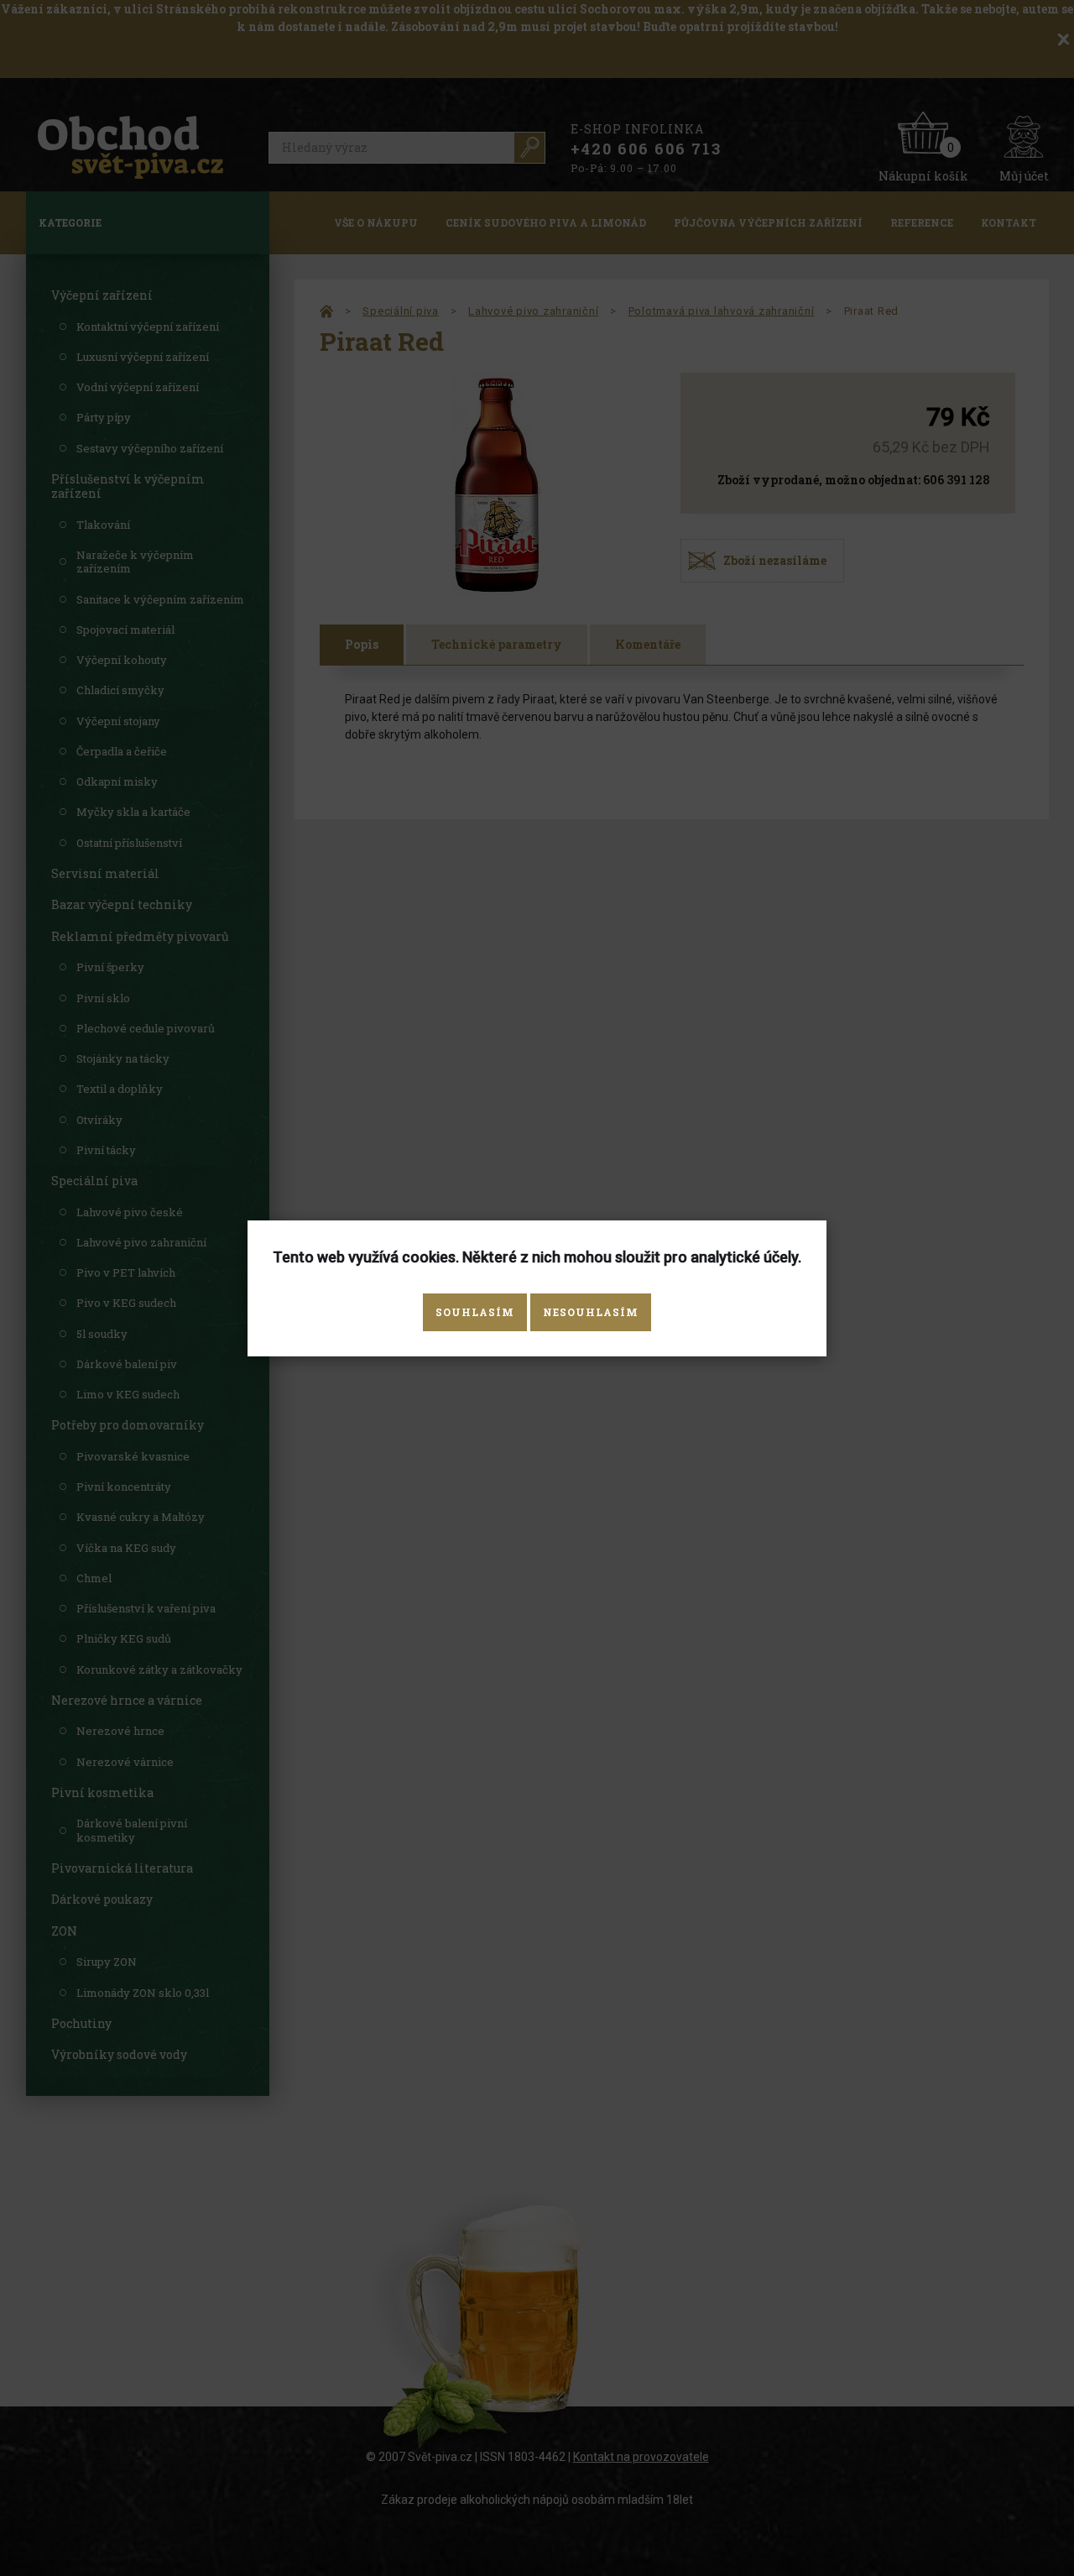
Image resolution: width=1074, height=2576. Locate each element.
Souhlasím (475, 1312)
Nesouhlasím (591, 1312)
